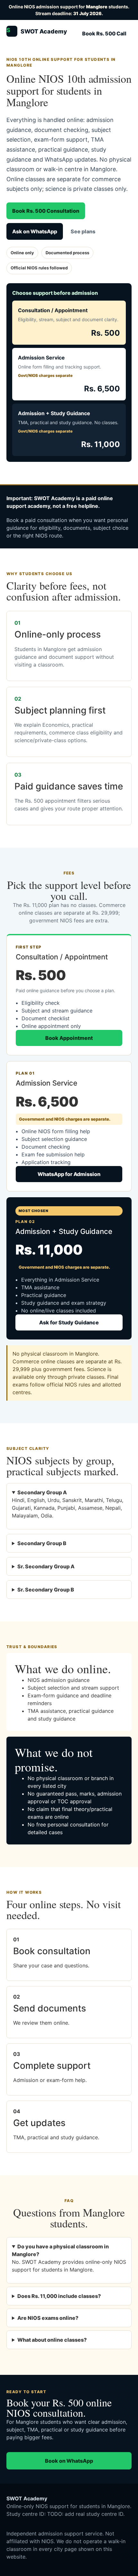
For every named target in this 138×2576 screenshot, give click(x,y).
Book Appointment (69, 1038)
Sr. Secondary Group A (46, 1566)
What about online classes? (52, 2340)
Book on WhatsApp (69, 2461)
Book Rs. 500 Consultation (46, 211)
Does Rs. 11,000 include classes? (59, 2296)
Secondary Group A (42, 1492)
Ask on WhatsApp (35, 231)
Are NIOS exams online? (48, 2318)
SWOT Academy (37, 31)
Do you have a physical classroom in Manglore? (60, 2250)
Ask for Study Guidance (69, 1322)
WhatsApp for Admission (69, 1174)
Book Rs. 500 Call (104, 33)
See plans (83, 231)
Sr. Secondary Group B (46, 1590)
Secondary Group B (42, 1543)
